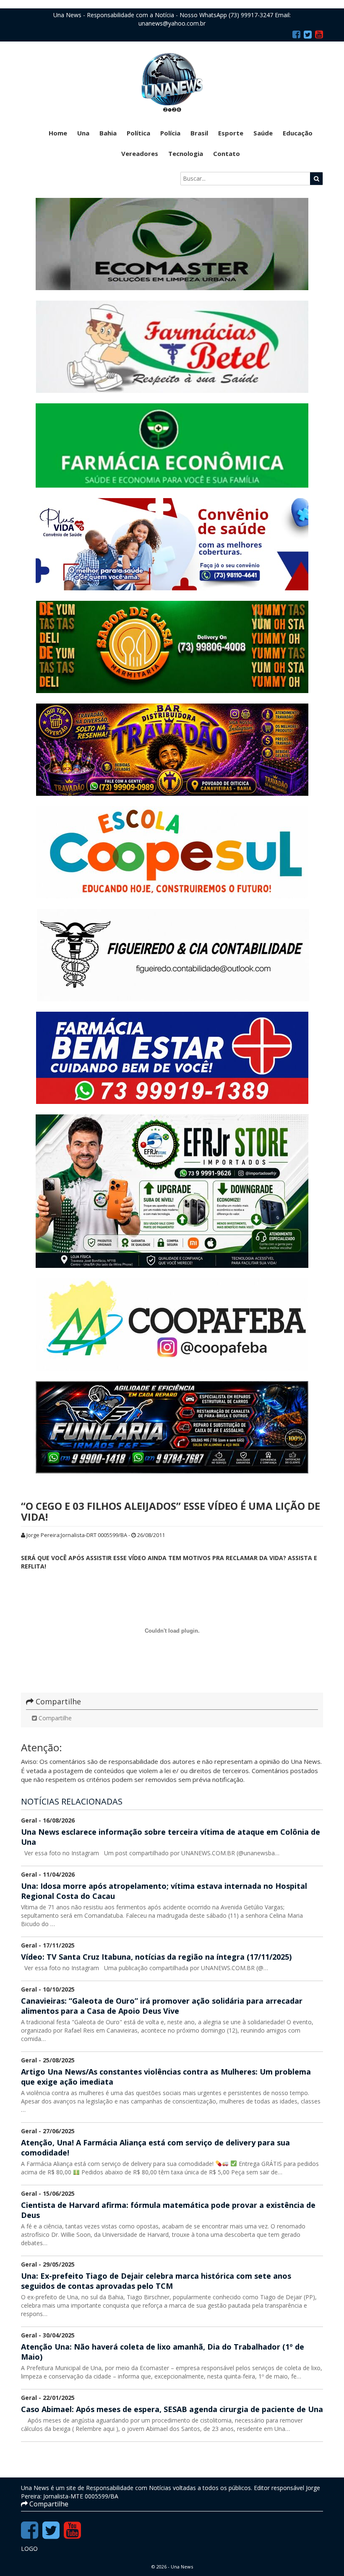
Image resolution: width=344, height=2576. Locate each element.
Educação (298, 133)
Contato (227, 153)
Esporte (231, 133)
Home (58, 133)
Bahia (108, 133)
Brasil (199, 133)
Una (83, 133)
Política (138, 133)
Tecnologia (186, 153)
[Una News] (172, 82)
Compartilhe (54, 1718)
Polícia (170, 133)
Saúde (263, 133)
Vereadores (140, 153)
